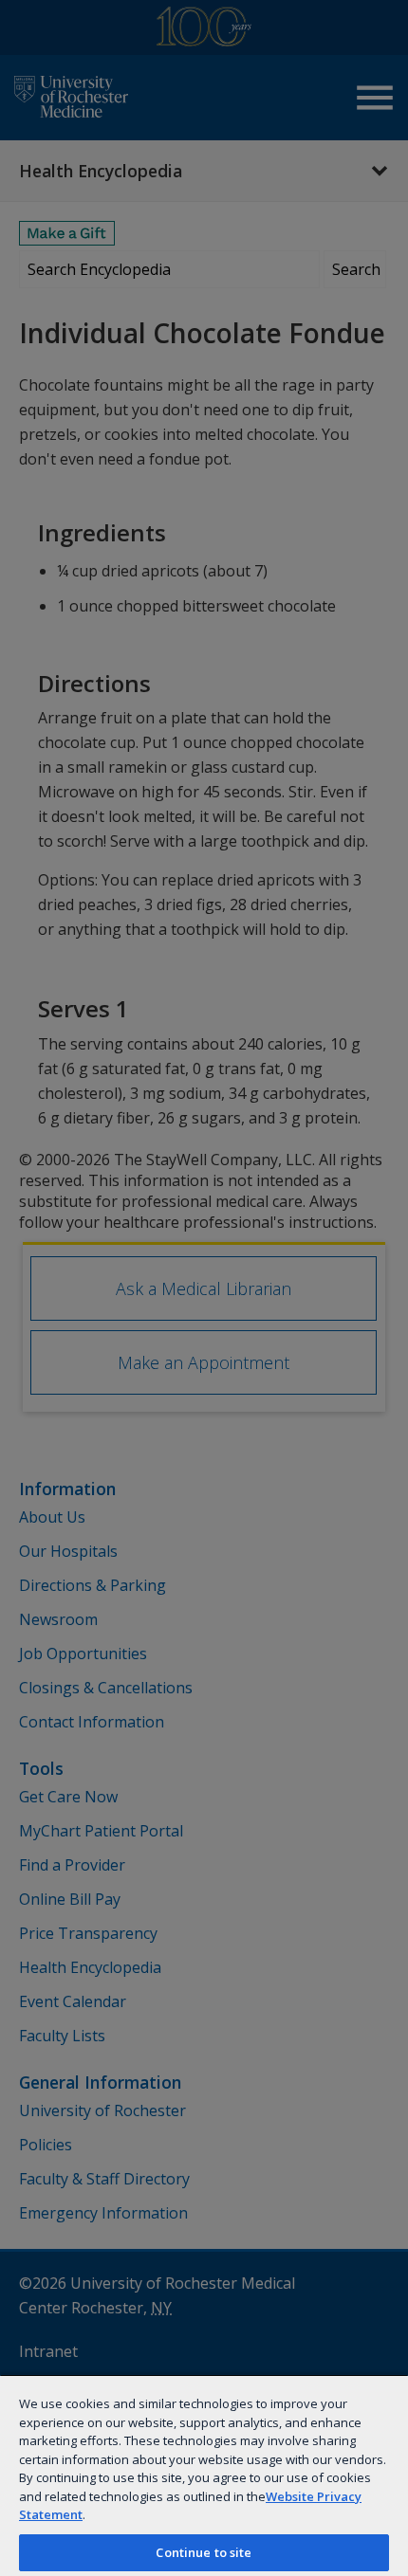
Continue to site (204, 2552)
